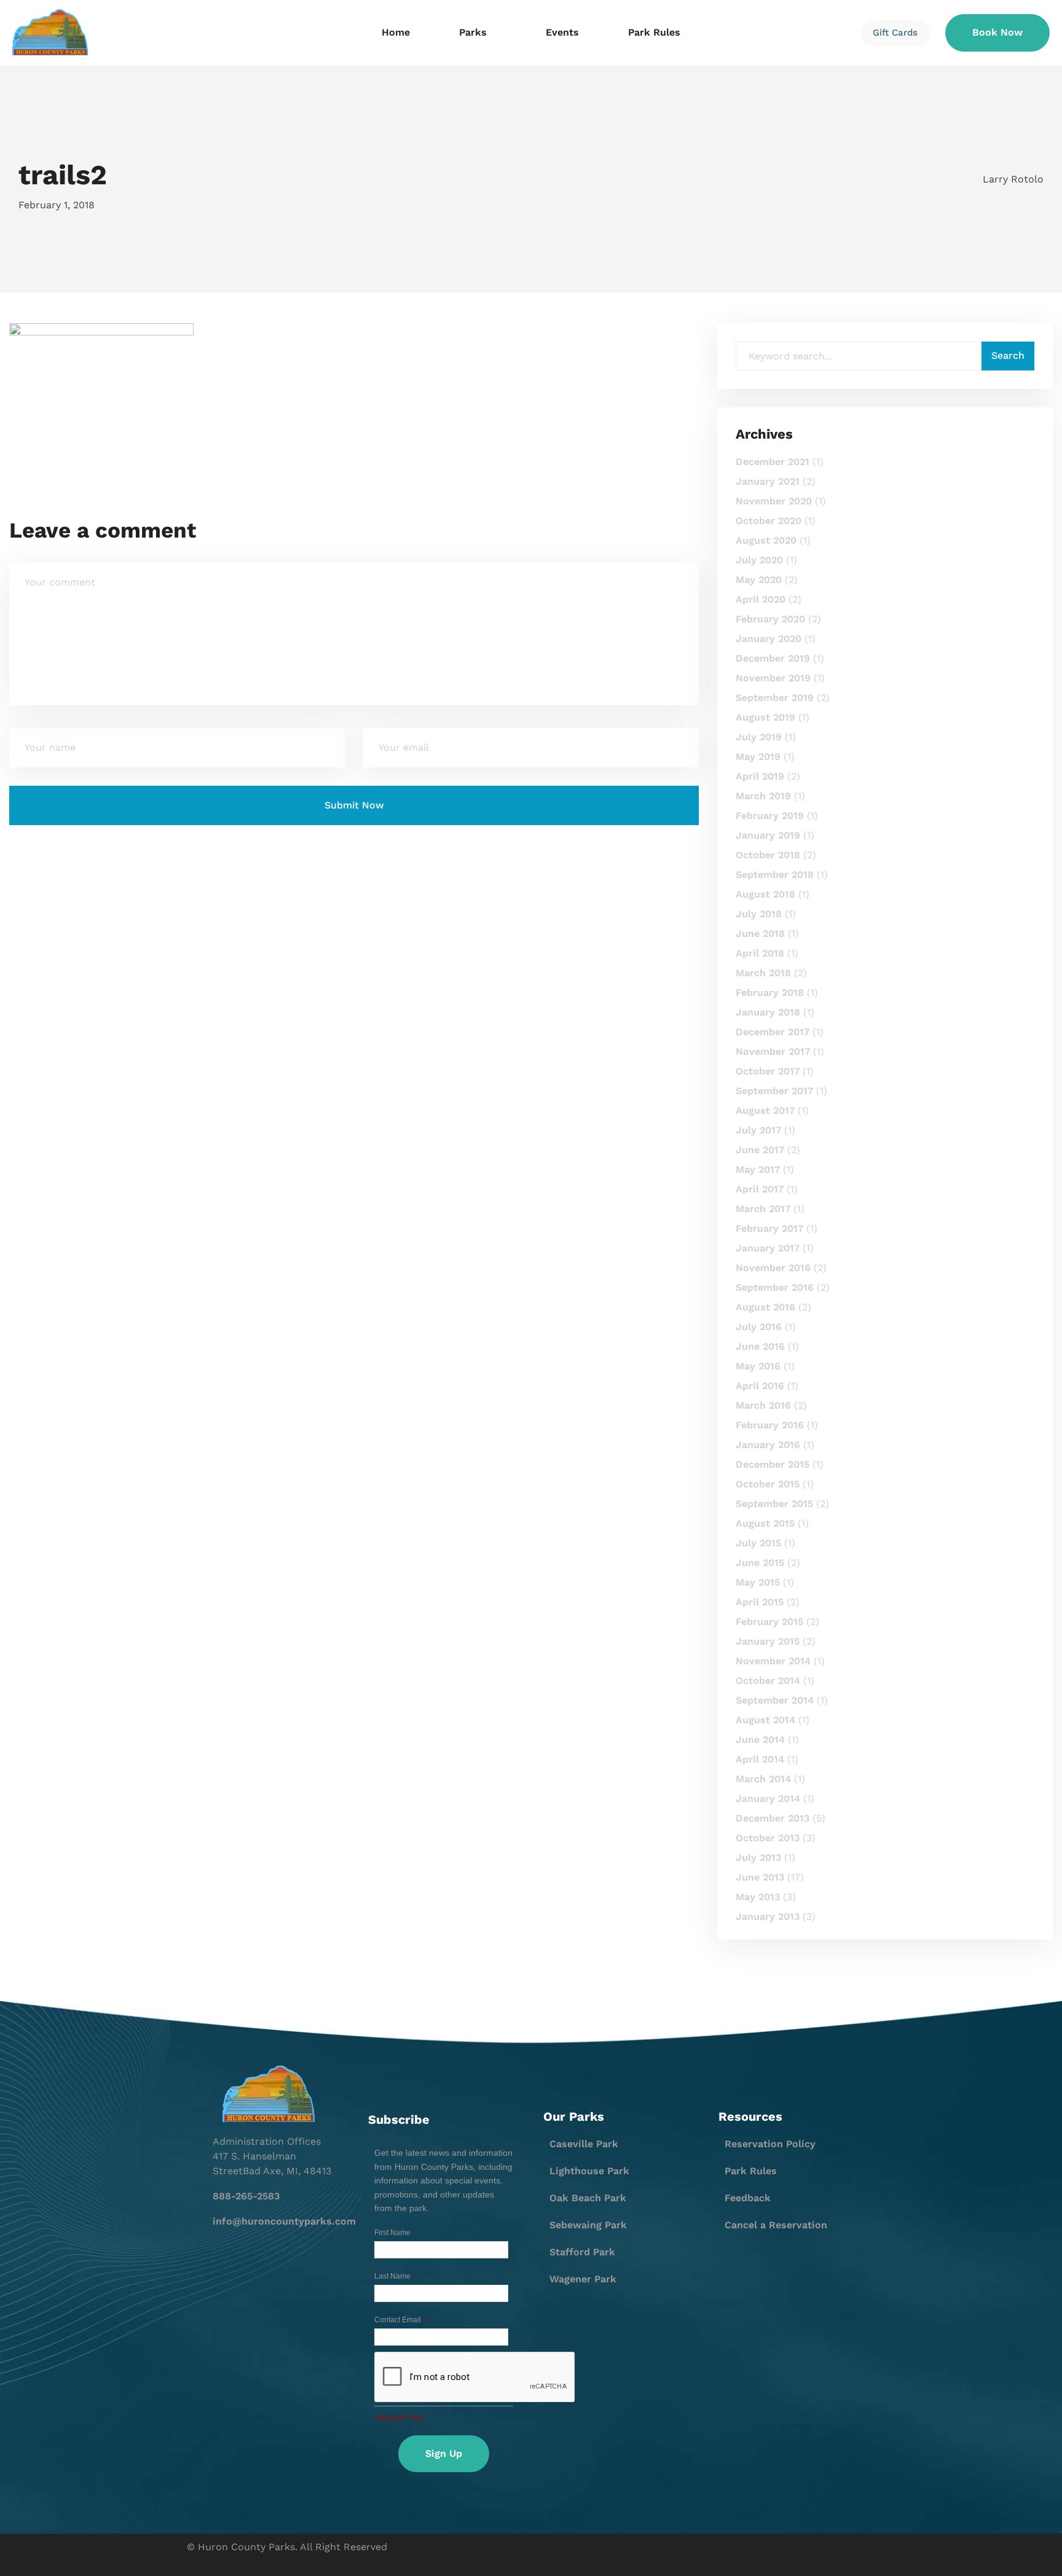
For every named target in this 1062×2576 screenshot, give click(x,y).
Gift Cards (895, 33)
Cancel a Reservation (776, 2225)
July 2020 (759, 560)
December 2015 (773, 1464)
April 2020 (761, 599)
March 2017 (763, 1209)
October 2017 (768, 1071)
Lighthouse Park (589, 2171)
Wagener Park (583, 2279)
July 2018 (759, 914)
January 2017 (768, 1248)
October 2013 (768, 1838)
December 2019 (773, 658)
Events (562, 32)
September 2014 (775, 1700)
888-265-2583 (246, 2196)
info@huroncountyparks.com (284, 2221)
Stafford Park (582, 2252)
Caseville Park (584, 2144)
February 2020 (770, 619)
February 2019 (770, 816)
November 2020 (774, 501)
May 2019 (758, 757)
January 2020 (769, 639)
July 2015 (758, 1543)
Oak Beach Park (588, 2198)
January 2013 (768, 1916)
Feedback (748, 2198)
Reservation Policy (770, 2144)
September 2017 (774, 1091)
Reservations (210, 114)
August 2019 (765, 717)
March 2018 (763, 973)
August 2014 (765, 1720)
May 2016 (758, 1366)
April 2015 (760, 1602)
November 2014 (773, 1661)
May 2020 (759, 580)
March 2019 (763, 796)
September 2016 (775, 1287)
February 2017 (769, 1228)
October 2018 (768, 855)
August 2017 (765, 1110)
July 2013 (758, 1858)
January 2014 (768, 1799)
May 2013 (758, 1897)
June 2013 (760, 1877)
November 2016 (773, 1268)
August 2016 (765, 1307)
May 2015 (758, 1582)
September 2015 (774, 1504)
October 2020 (769, 521)
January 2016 (768, 1445)
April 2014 (760, 1759)
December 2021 (773, 462)
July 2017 (758, 1130)
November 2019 (773, 678)
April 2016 (760, 1386)
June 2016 (760, 1346)
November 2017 (773, 1051)
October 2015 (768, 1484)
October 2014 (768, 1681)
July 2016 (759, 1327)
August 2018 (765, 894)
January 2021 (768, 481)
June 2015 (760, 1563)
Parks (473, 32)
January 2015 (768, 1641)
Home (396, 32)
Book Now (997, 32)
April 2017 (760, 1189)
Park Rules (654, 32)
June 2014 (760, 1740)
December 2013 (773, 1818)
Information (207, 93)
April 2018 (760, 953)
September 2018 (775, 875)
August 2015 (765, 1523)
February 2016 (770, 1425)
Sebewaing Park (588, 2225)
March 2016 (763, 1405)
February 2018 (770, 992)
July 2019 (759, 737)
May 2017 (758, 1169)
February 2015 (769, 1622)
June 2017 (760, 1150)
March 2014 (763, 1779)
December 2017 (773, 1032)
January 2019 (768, 835)
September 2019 (775, 698)
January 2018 (768, 1012)
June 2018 (760, 934)
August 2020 (766, 540)
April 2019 (760, 776)
